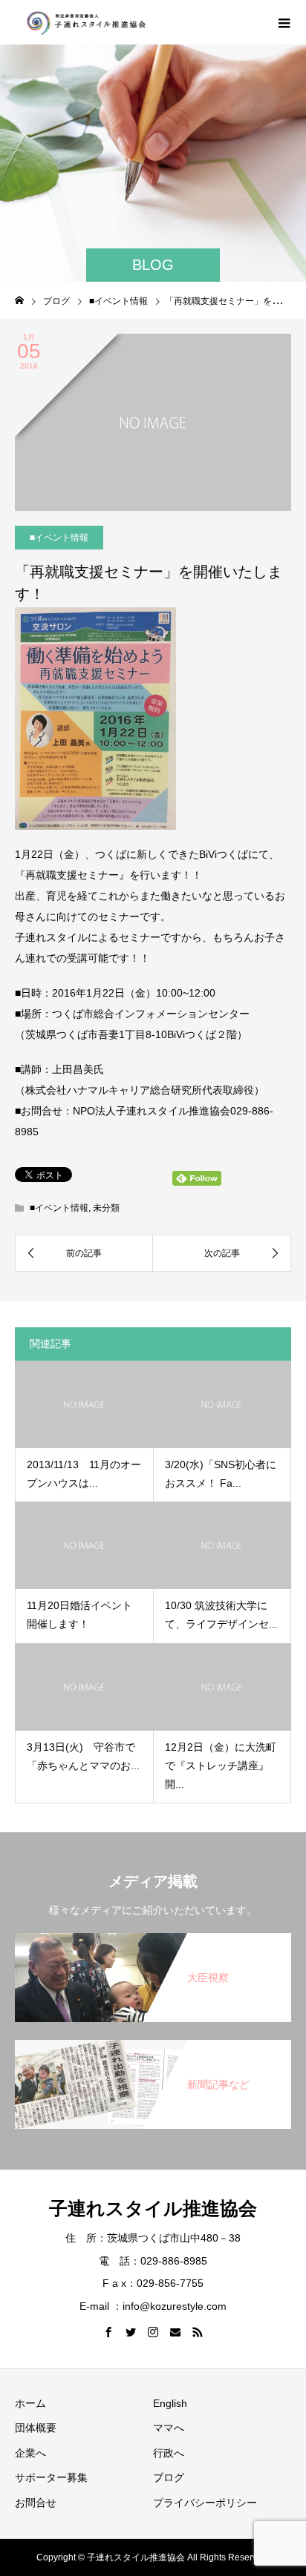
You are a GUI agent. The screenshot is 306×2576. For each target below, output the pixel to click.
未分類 (106, 1208)
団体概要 (36, 2428)
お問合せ (36, 2503)
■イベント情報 (59, 538)
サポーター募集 (51, 2477)
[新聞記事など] (153, 2043)
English (170, 2403)
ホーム (30, 2403)
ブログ (169, 2477)
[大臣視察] (153, 1936)
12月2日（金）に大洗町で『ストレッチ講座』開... (221, 1766)
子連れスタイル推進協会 (153, 2208)
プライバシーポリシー (205, 2503)
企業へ (30, 2453)
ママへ (169, 2428)
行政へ (169, 2453)
